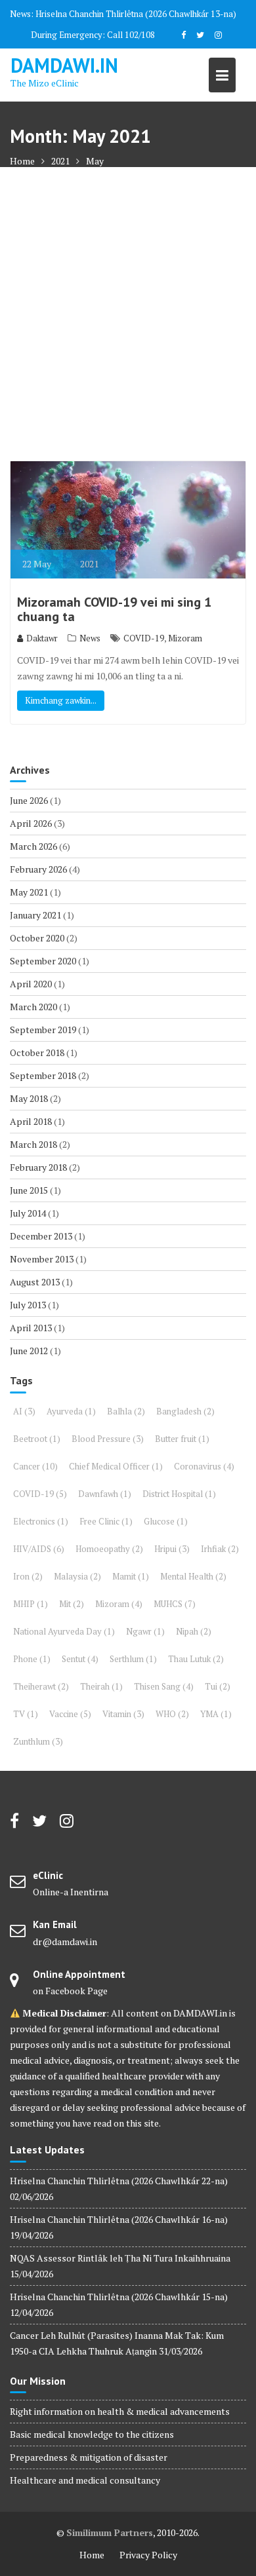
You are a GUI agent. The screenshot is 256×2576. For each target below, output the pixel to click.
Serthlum (133, 1659)
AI (24, 1411)
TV (26, 1714)
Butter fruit (182, 1439)
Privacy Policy (148, 2555)
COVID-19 (144, 638)
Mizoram (185, 638)
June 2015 (29, 1190)
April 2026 (31, 823)
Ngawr (145, 1631)
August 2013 (35, 1282)
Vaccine (70, 1714)
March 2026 (33, 846)
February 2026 (38, 869)
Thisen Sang (164, 1686)
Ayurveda (71, 1411)
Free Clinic (106, 1521)
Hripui (172, 1549)
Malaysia (77, 1576)
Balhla (126, 1411)
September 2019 (43, 1030)
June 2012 (29, 1351)
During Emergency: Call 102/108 (93, 35)
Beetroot (37, 1439)
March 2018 (33, 1144)
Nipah (194, 1631)
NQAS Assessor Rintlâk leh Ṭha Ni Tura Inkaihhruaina (120, 2258)
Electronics (41, 1521)
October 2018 (37, 1052)
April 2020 (31, 984)
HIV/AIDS (39, 1549)
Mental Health (193, 1576)
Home (92, 2555)
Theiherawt (41, 1686)
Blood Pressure (108, 1439)
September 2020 (43, 961)
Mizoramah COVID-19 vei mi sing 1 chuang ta (114, 609)
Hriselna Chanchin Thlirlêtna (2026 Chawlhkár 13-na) (136, 14)
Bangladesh (185, 1411)
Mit (72, 1604)
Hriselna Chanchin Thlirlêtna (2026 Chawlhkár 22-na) (119, 2181)
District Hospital (179, 1494)
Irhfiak (220, 1549)
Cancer (35, 1466)
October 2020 (37, 938)
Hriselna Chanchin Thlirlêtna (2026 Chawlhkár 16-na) (119, 2219)
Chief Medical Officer (116, 1466)
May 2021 (29, 892)
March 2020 (33, 1007)
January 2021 (35, 915)
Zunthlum (38, 1741)
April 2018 (31, 1121)
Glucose (166, 1521)
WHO (172, 1714)
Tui (218, 1686)
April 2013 (31, 1328)
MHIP (31, 1604)
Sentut (80, 1659)
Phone (32, 1659)
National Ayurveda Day (64, 1631)
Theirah (101, 1686)
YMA (216, 1714)
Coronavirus (204, 1466)
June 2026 (29, 800)
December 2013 (41, 1236)
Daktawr (42, 638)
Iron (28, 1576)
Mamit (131, 1576)
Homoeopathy (109, 1549)
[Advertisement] (128, 314)
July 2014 (28, 1213)
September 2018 (43, 1075)
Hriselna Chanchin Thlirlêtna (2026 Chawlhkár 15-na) (119, 2297)
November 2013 (42, 1259)
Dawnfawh (105, 1494)
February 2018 (38, 1167)
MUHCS (175, 1604)
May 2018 (29, 1098)
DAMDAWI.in (64, 65)
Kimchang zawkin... (61, 700)
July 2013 (28, 1305)
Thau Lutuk (196, 1659)
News (90, 638)
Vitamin (123, 1714)
